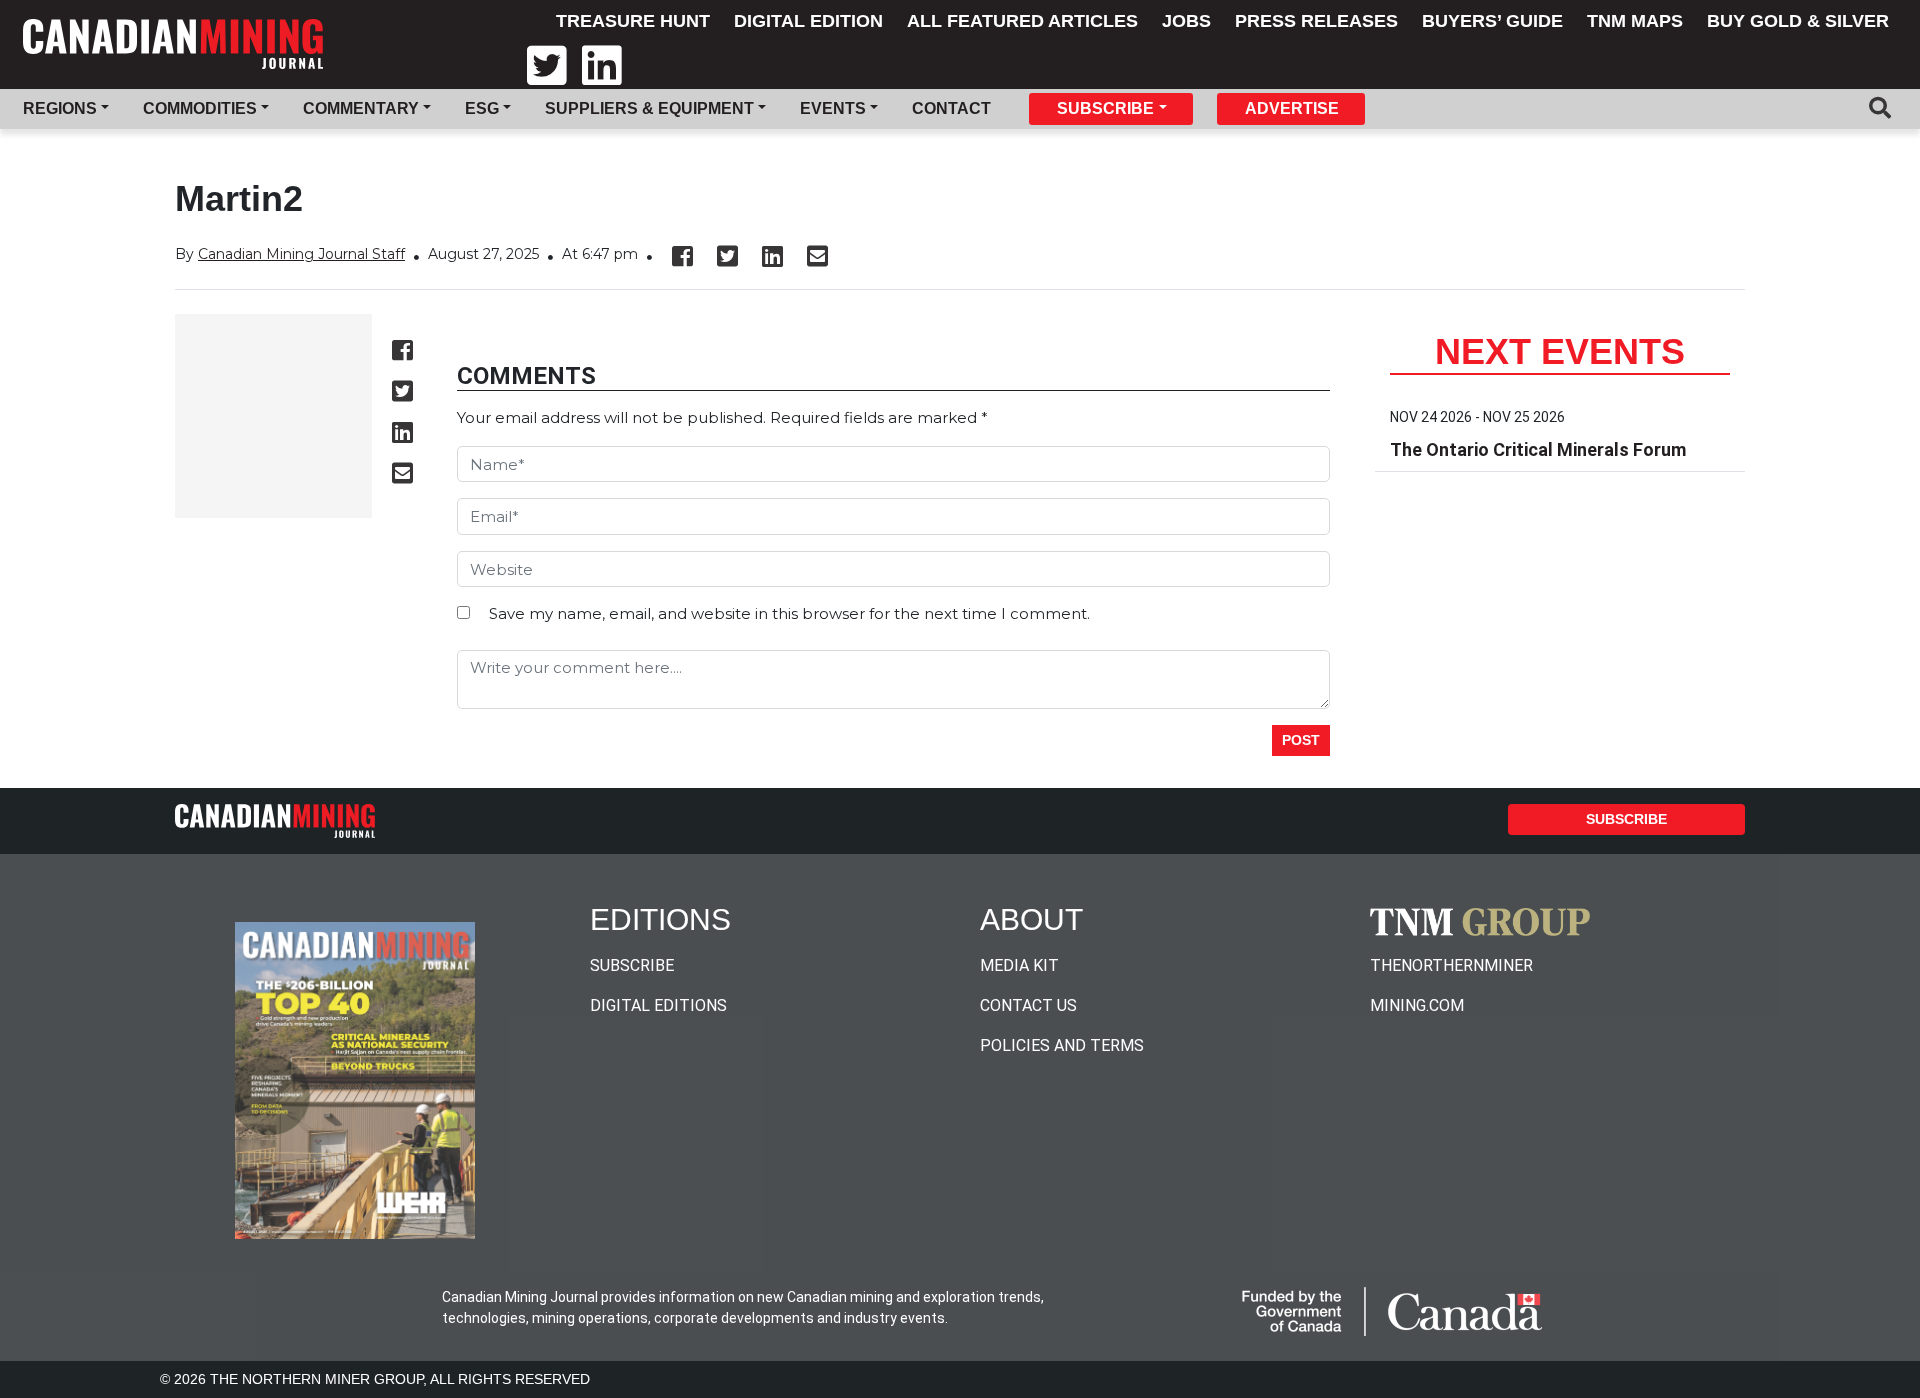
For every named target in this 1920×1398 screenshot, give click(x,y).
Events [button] (833, 108)
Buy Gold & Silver (1798, 21)
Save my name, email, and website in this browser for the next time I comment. (789, 613)
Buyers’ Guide (1492, 21)
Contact (951, 108)
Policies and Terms (1062, 1045)
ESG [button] (482, 108)
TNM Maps (1635, 21)
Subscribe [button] (1105, 108)
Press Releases (1316, 21)
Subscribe (1626, 819)
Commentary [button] (361, 108)
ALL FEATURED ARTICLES (1022, 21)
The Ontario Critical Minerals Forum (1538, 449)
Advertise (1292, 108)
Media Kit (1019, 965)
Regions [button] (60, 108)
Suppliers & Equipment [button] (649, 108)
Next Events (1560, 351)
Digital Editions (658, 1005)
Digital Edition (808, 21)
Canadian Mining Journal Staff (301, 254)
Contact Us (1028, 1005)
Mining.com (1417, 1005)
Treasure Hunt (633, 21)
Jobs (1186, 21)
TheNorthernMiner (1451, 965)
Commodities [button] (200, 108)
